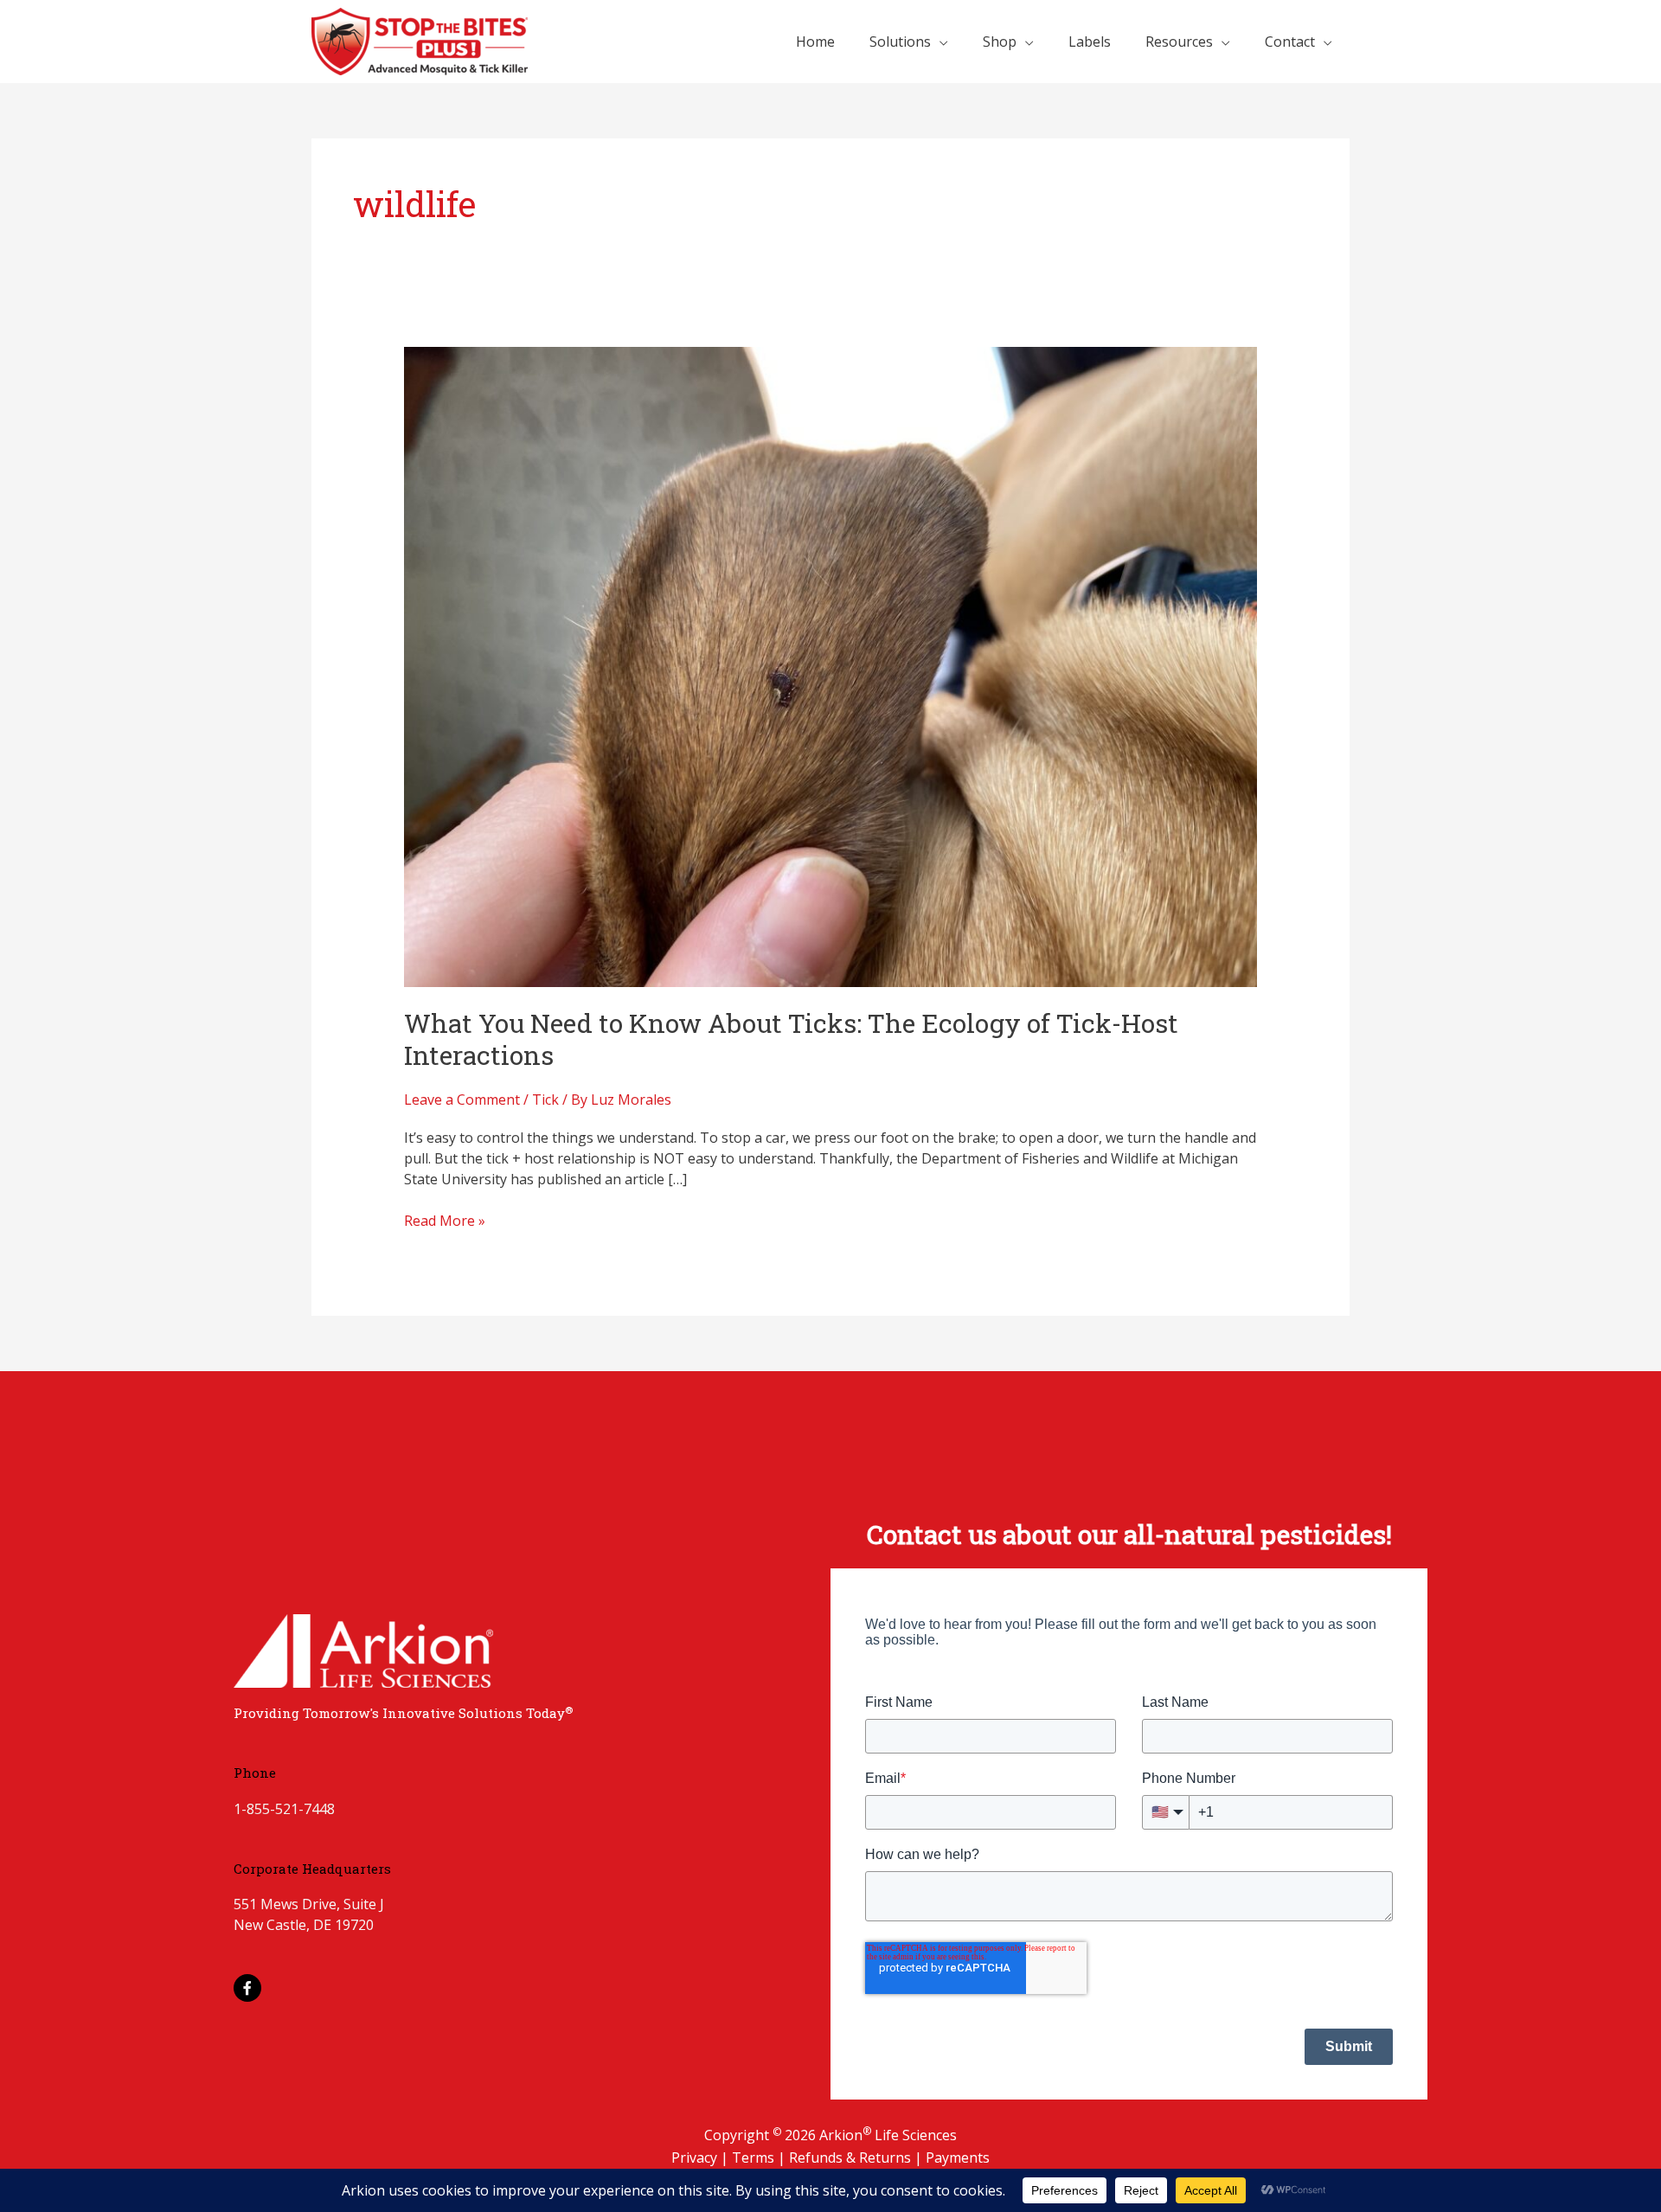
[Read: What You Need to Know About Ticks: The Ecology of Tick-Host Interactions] (831, 666)
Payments (958, 2158)
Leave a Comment (462, 1100)
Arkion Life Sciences (888, 2135)
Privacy (696, 2158)
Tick (545, 1100)
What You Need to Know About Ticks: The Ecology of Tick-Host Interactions (791, 1039)
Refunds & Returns (852, 2158)
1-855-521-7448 (284, 1809)
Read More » (445, 1220)
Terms (755, 2158)
